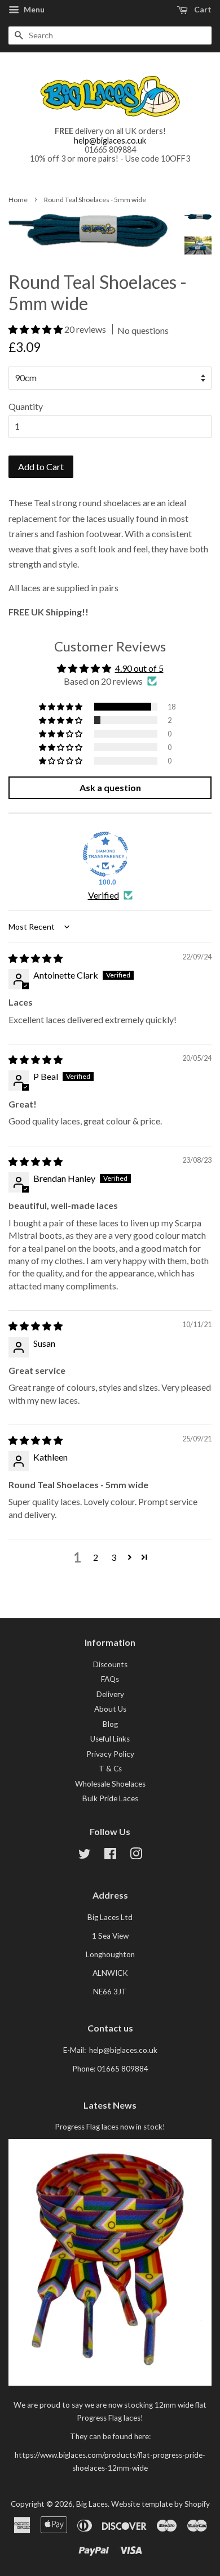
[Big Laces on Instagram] (136, 1856)
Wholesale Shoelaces (110, 1784)
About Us (110, 1709)
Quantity (26, 406)
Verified (104, 895)
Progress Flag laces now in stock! (110, 2127)
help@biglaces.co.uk (110, 140)
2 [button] (96, 1557)
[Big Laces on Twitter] (85, 1856)
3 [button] (114, 1557)
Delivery (110, 1694)
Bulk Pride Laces (110, 1798)
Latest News (110, 2105)
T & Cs (110, 1769)
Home (18, 200)
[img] (36, 958)
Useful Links (110, 1739)
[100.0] (105, 854)
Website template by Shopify (160, 2504)
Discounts (110, 1664)
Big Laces (92, 2504)
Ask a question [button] (110, 787)
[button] (36, 329)
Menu (33, 9)
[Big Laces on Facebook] (110, 1856)
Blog (110, 1724)
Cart (202, 9)
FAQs (110, 1679)
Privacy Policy (110, 1754)
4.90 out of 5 (139, 668)
